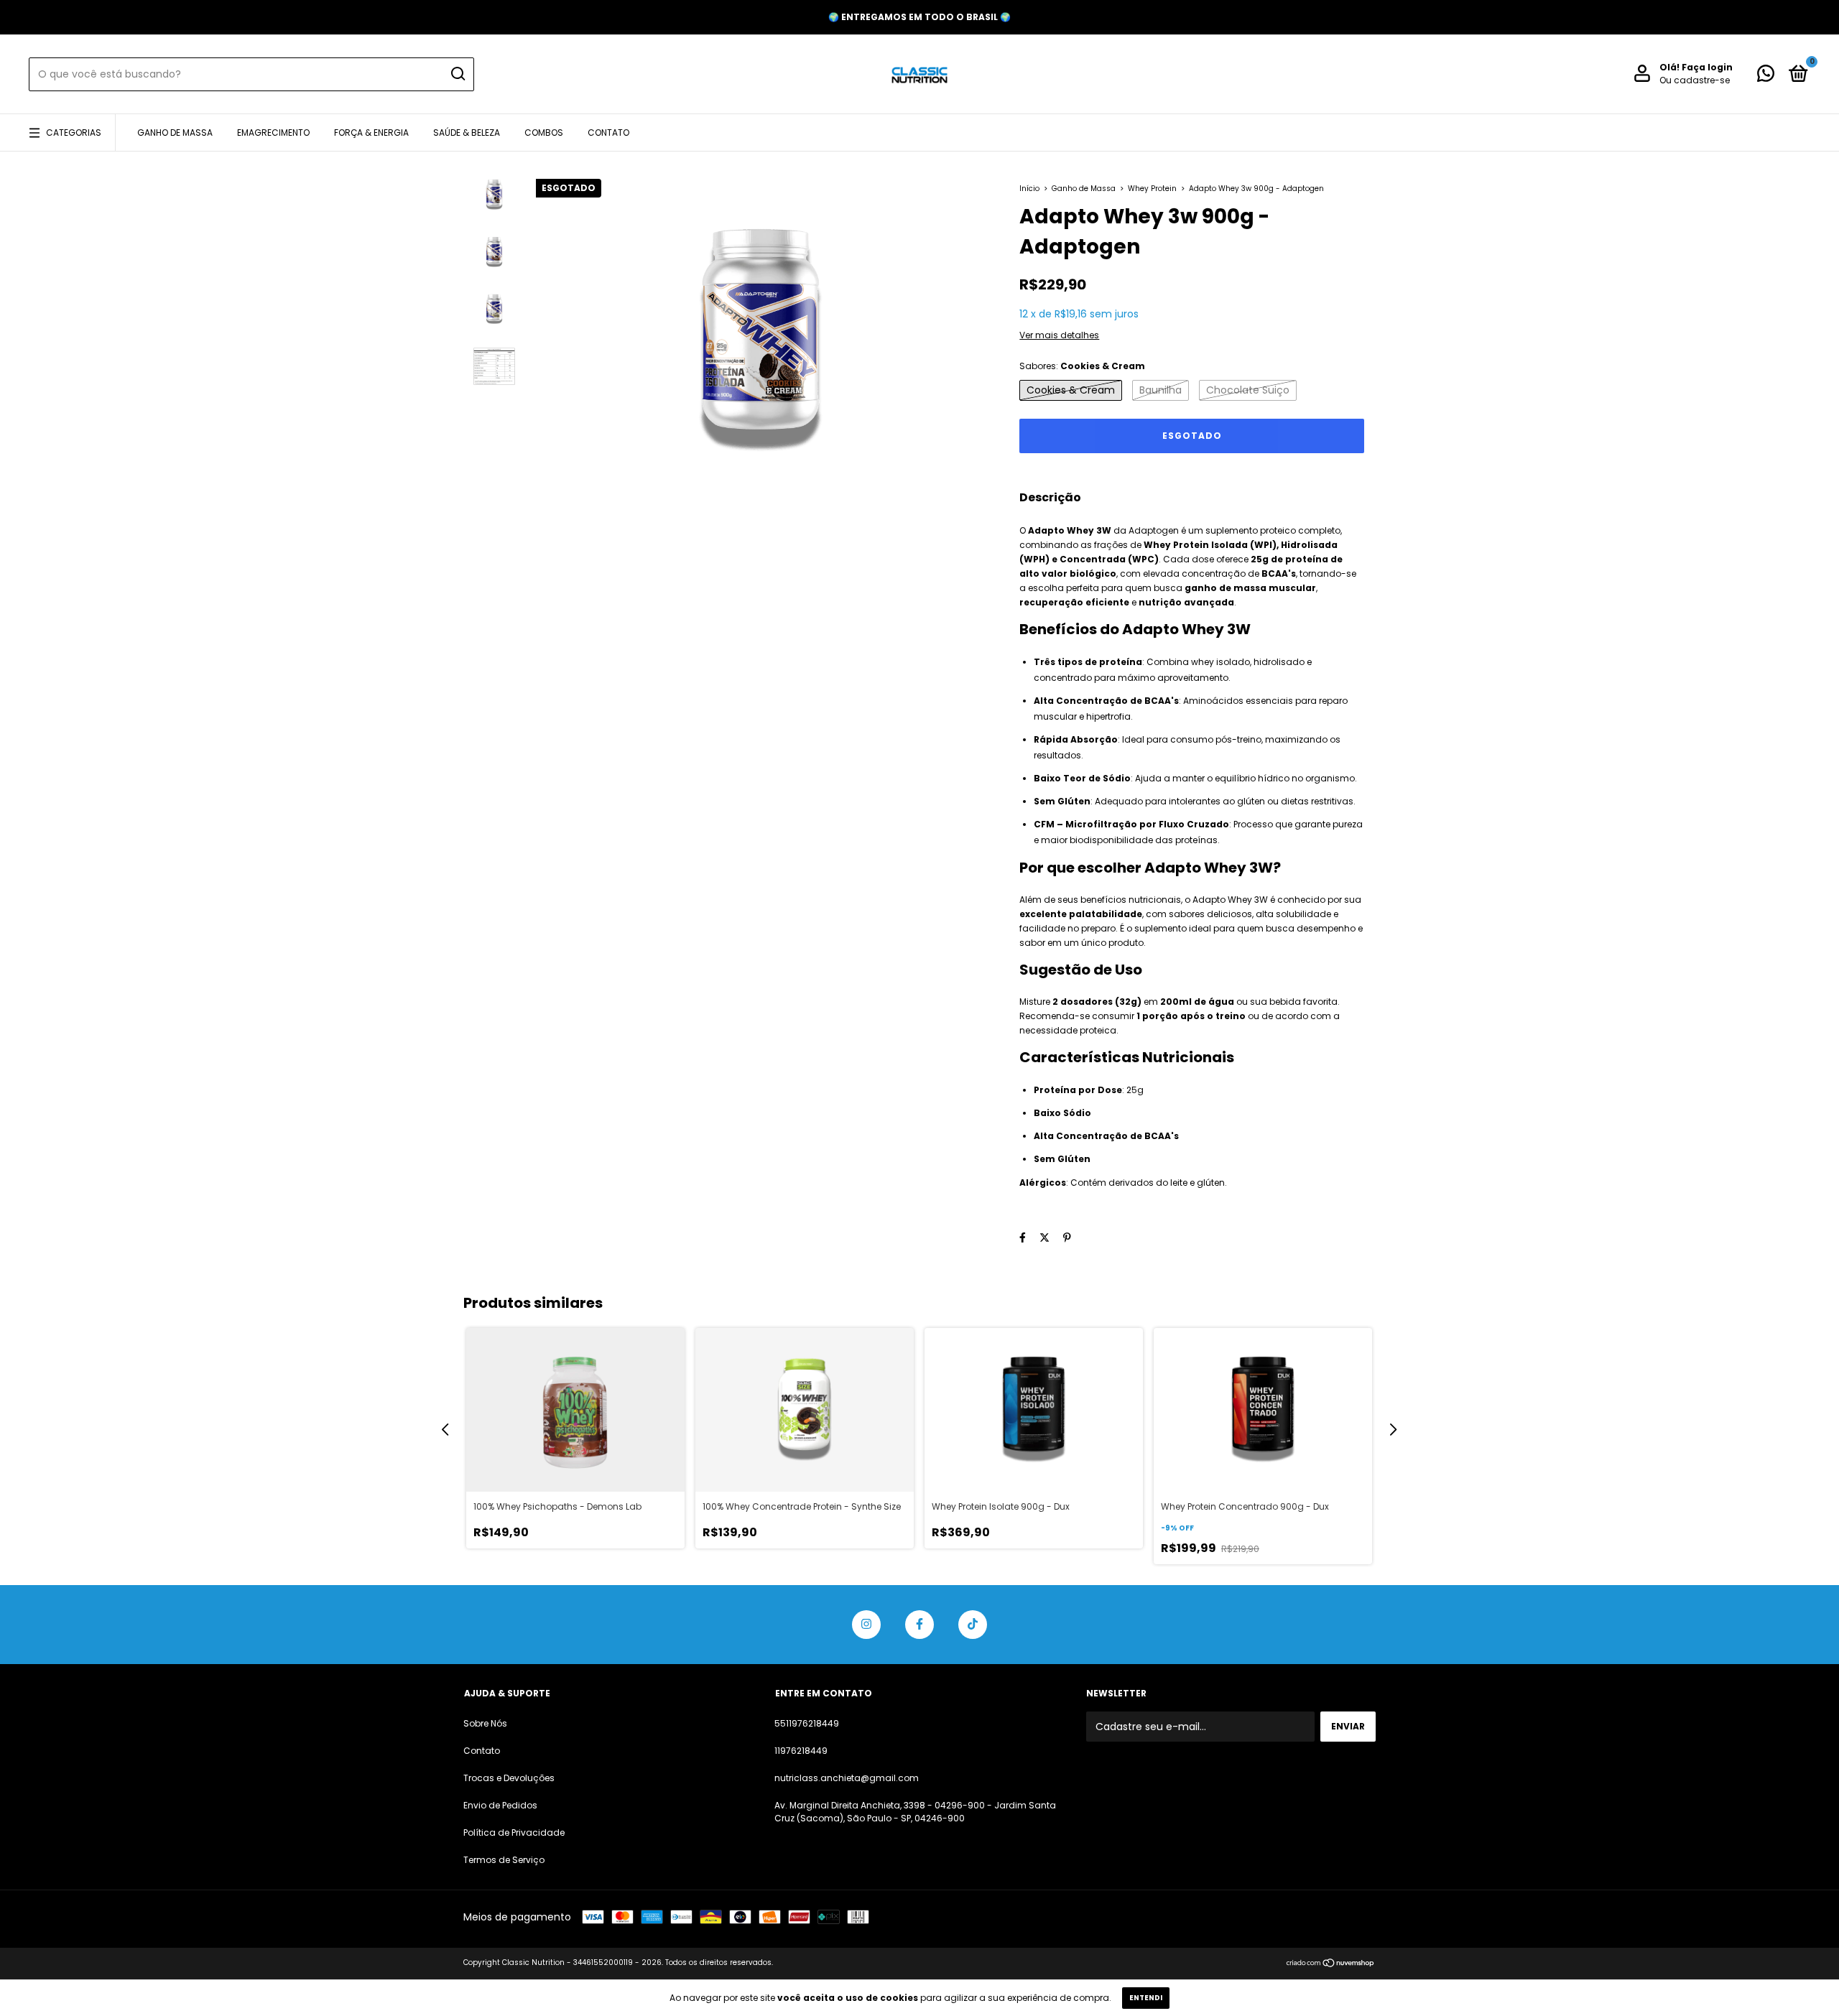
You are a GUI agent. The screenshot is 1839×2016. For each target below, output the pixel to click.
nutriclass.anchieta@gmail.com (847, 1778)
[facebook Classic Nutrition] (919, 1625)
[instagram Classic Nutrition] (866, 1625)
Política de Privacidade (514, 1832)
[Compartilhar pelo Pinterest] (1067, 1237)
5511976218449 (807, 1723)
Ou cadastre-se (1695, 80)
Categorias (74, 133)
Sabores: (1082, 366)
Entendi (1146, 1998)
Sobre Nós (485, 1723)
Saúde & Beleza (467, 133)
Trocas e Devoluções (509, 1778)
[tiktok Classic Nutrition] (973, 1625)
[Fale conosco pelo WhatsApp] (1766, 76)
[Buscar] (457, 74)
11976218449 (801, 1751)
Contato (608, 133)
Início (1029, 189)
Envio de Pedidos (500, 1805)
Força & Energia (371, 133)
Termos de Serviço (504, 1860)
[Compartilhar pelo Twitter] (1044, 1237)
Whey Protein (1153, 189)
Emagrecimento (273, 133)
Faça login (1707, 67)
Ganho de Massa (175, 133)
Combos (544, 133)
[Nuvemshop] (1331, 1964)
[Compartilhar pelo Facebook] (1023, 1237)
